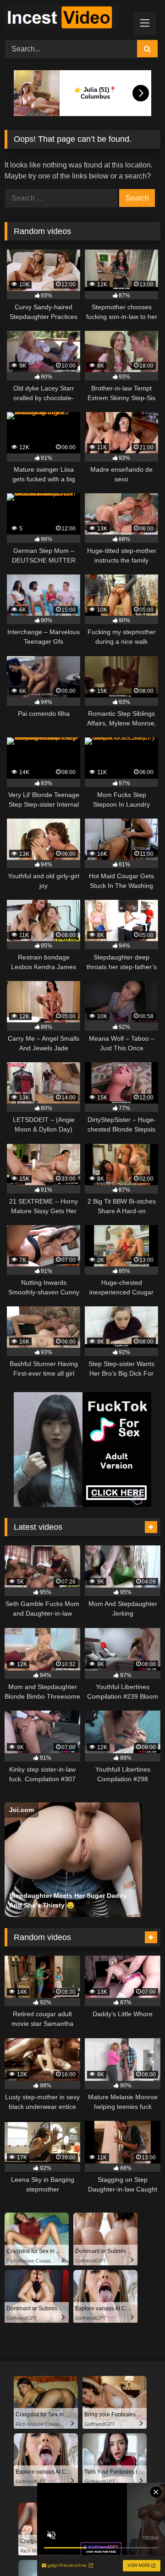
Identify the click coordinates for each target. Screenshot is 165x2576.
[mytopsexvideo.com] (68, 19)
